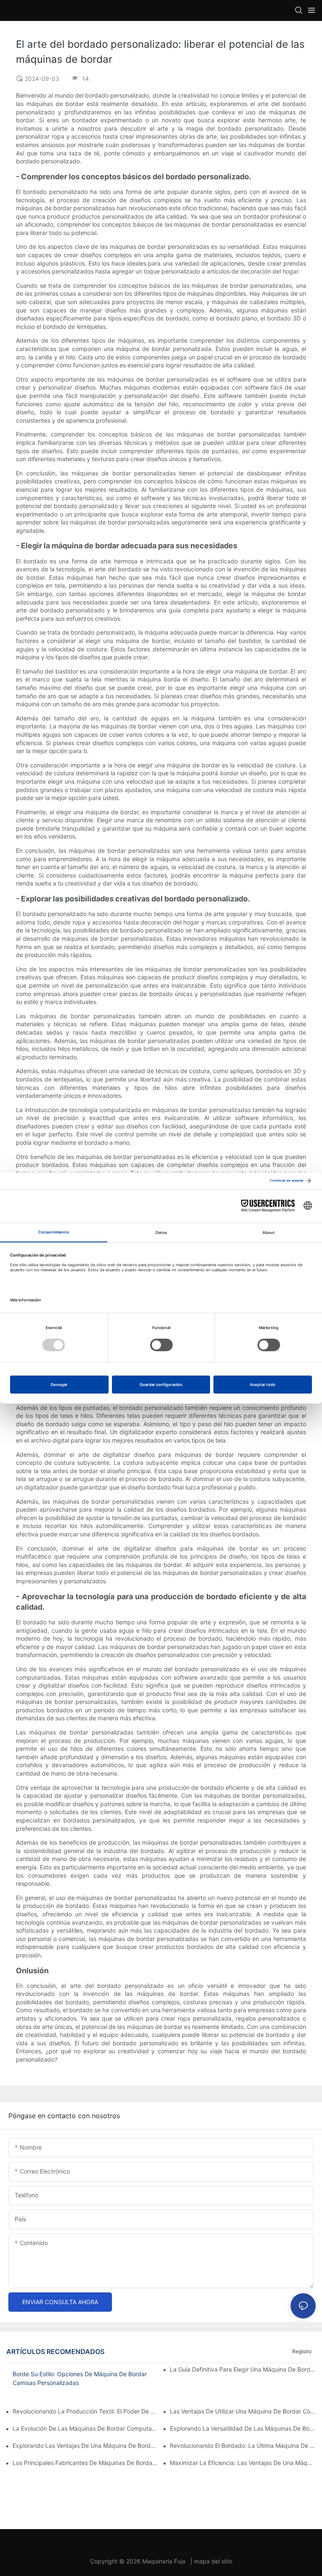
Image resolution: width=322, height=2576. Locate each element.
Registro (302, 2351)
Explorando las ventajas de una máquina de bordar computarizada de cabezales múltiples (86, 2446)
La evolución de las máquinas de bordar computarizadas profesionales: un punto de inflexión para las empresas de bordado (86, 2428)
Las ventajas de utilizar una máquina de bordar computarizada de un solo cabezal (243, 2411)
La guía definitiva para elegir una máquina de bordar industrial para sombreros (243, 2369)
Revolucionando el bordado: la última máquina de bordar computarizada (243, 2446)
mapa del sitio (213, 2561)
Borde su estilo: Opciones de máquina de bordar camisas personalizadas (80, 2378)
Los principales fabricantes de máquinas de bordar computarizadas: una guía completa (86, 2463)
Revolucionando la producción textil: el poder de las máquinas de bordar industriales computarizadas (86, 2411)
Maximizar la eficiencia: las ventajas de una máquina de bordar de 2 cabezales (243, 2463)
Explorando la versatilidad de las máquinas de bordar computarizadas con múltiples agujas (243, 2428)
